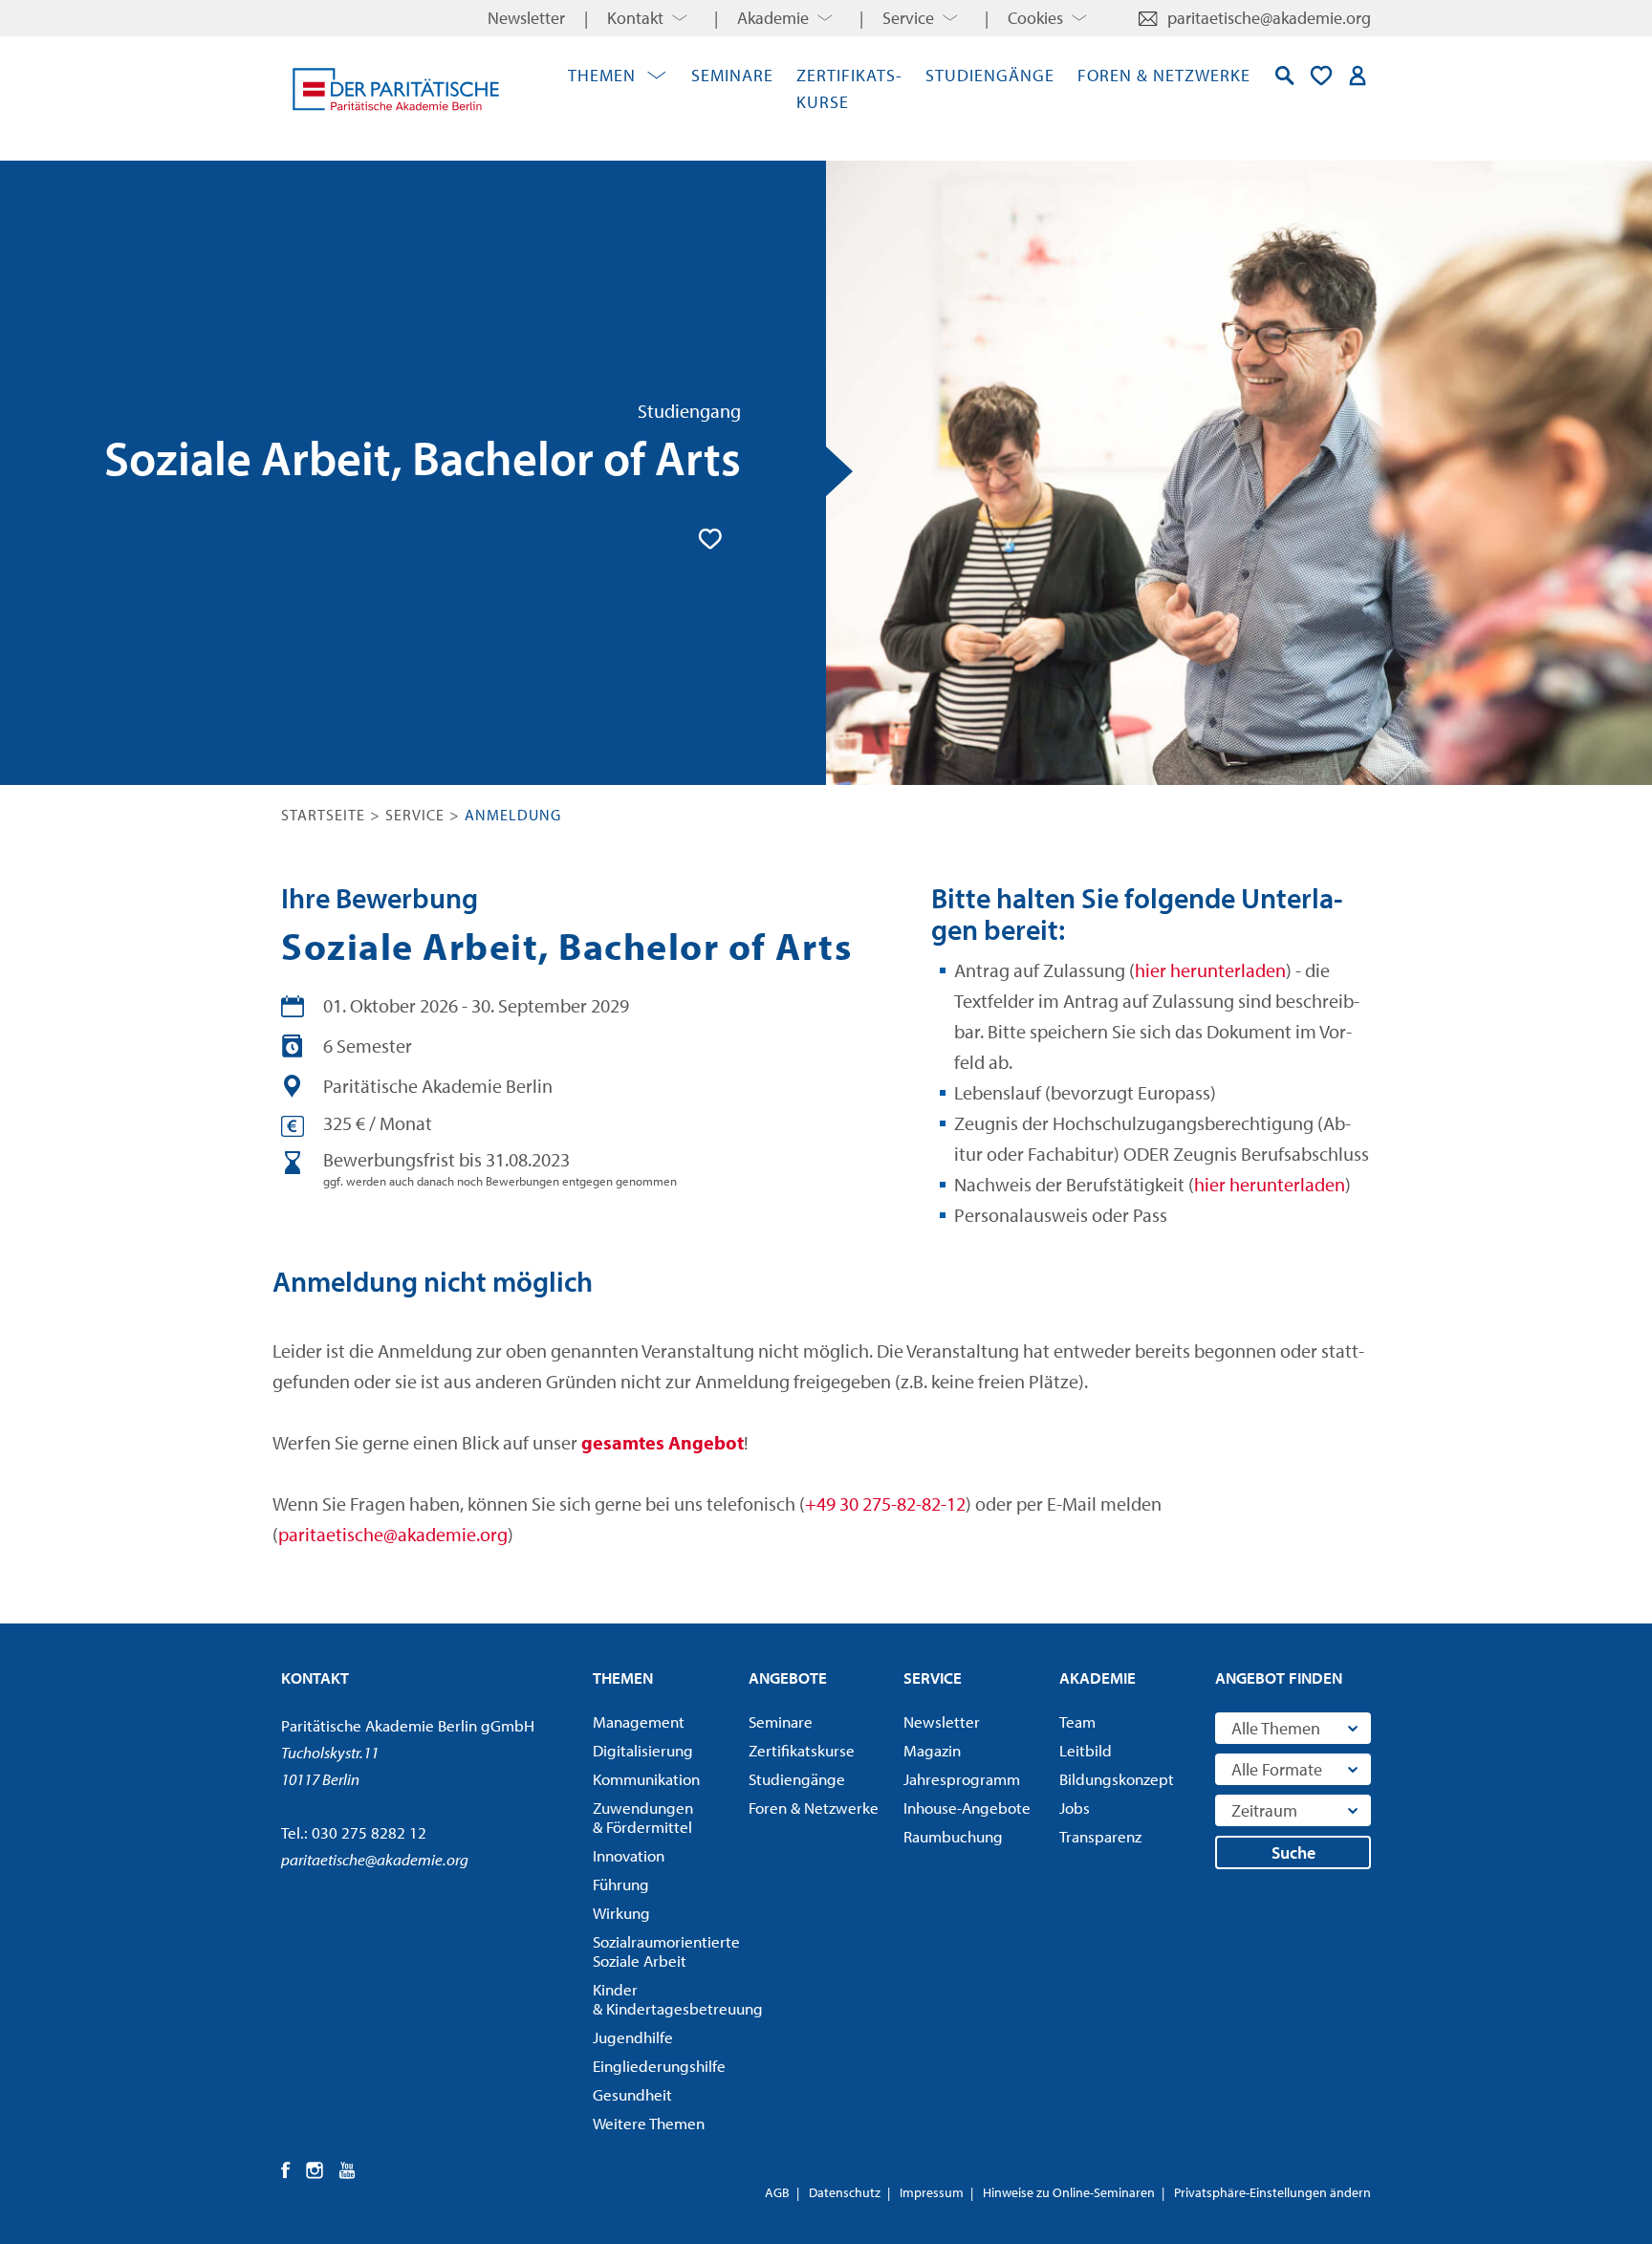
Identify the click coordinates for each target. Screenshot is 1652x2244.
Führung (621, 1885)
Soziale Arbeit (664, 1951)
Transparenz (1100, 1837)
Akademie (773, 18)
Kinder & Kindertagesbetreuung (664, 1999)
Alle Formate (1277, 1769)
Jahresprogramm (962, 1779)
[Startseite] (396, 89)
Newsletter (526, 18)
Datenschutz (845, 2192)
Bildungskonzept (1117, 1779)
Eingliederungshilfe (659, 2066)
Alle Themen (1276, 1728)
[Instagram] (315, 2170)
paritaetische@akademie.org (1269, 18)
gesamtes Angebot (663, 1442)
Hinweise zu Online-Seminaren (1069, 2192)
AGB (777, 2192)
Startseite (323, 815)
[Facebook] (286, 2170)
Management (639, 1722)
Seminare (732, 75)
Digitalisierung (643, 1751)
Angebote (788, 1678)
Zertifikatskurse (802, 1751)
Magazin (932, 1751)
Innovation (629, 1856)
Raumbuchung (953, 1837)
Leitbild (1086, 1751)
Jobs (1075, 1808)
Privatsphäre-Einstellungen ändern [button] (1272, 2192)
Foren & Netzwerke (1164, 75)
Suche (1293, 1852)
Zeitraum (1264, 1810)
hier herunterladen (1210, 970)
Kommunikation (646, 1779)
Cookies (1035, 18)
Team (1077, 1722)
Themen (602, 75)
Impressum (932, 2192)
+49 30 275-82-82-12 (885, 1503)
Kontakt (635, 18)
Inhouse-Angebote (967, 1808)
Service (908, 18)
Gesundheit (632, 2095)
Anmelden (1358, 76)
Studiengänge (990, 75)
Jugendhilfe (633, 2037)
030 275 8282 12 (369, 1832)
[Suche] (1285, 76)
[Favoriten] (1321, 76)
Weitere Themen (649, 2124)
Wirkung (621, 1913)
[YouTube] (348, 2170)
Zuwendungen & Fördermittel (643, 1818)
